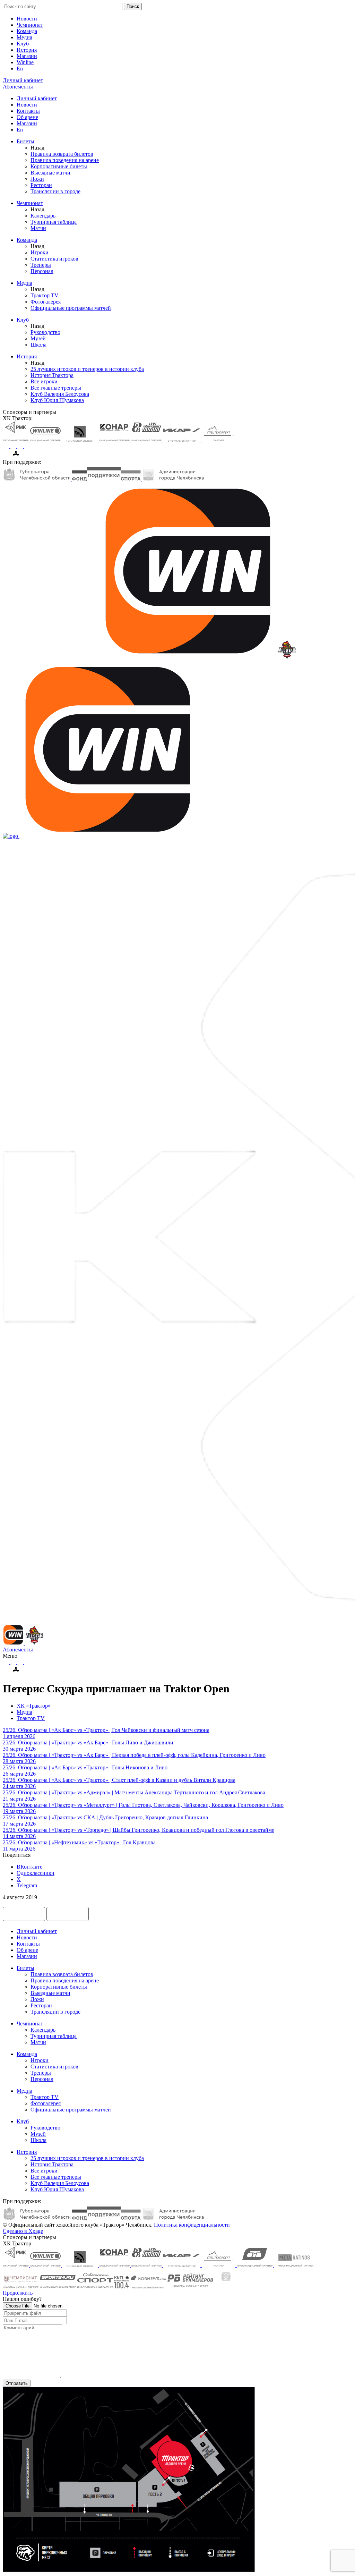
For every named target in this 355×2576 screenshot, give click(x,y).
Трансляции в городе (55, 191)
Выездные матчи (50, 173)
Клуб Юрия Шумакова (57, 400)
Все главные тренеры (56, 388)
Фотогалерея (46, 302)
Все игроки (44, 381)
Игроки (40, 252)
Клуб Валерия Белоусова (60, 394)
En (20, 69)
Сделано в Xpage (23, 2231)
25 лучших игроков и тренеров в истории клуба (87, 369)
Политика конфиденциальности (192, 2225)
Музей (38, 338)
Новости (27, 19)
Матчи (38, 228)
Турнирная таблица (54, 222)
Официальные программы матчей (71, 308)
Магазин (27, 56)
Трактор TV (45, 295)
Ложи (37, 179)
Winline (25, 62)
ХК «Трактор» (34, 1706)
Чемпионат (30, 25)
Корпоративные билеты (59, 166)
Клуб (23, 44)
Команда (27, 31)
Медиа (24, 37)
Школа (38, 345)
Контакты (28, 111)
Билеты (25, 141)
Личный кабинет (37, 98)
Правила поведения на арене (65, 160)
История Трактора (52, 375)
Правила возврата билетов (62, 154)
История (27, 50)
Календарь (43, 216)
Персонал (42, 271)
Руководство (45, 332)
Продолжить (18, 2293)
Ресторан (41, 185)
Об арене (27, 117)
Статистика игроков (54, 259)
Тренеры (41, 265)
